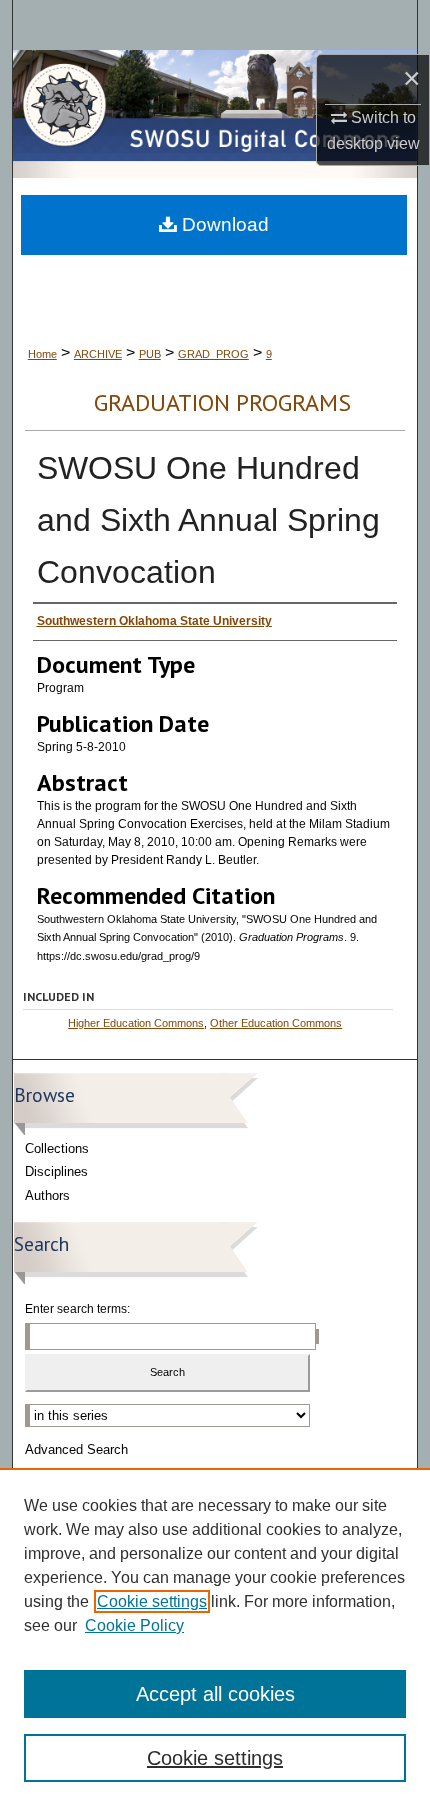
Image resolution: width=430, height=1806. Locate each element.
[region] (215, 1637)
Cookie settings (152, 1601)
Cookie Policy (134, 1625)
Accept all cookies (215, 1694)
